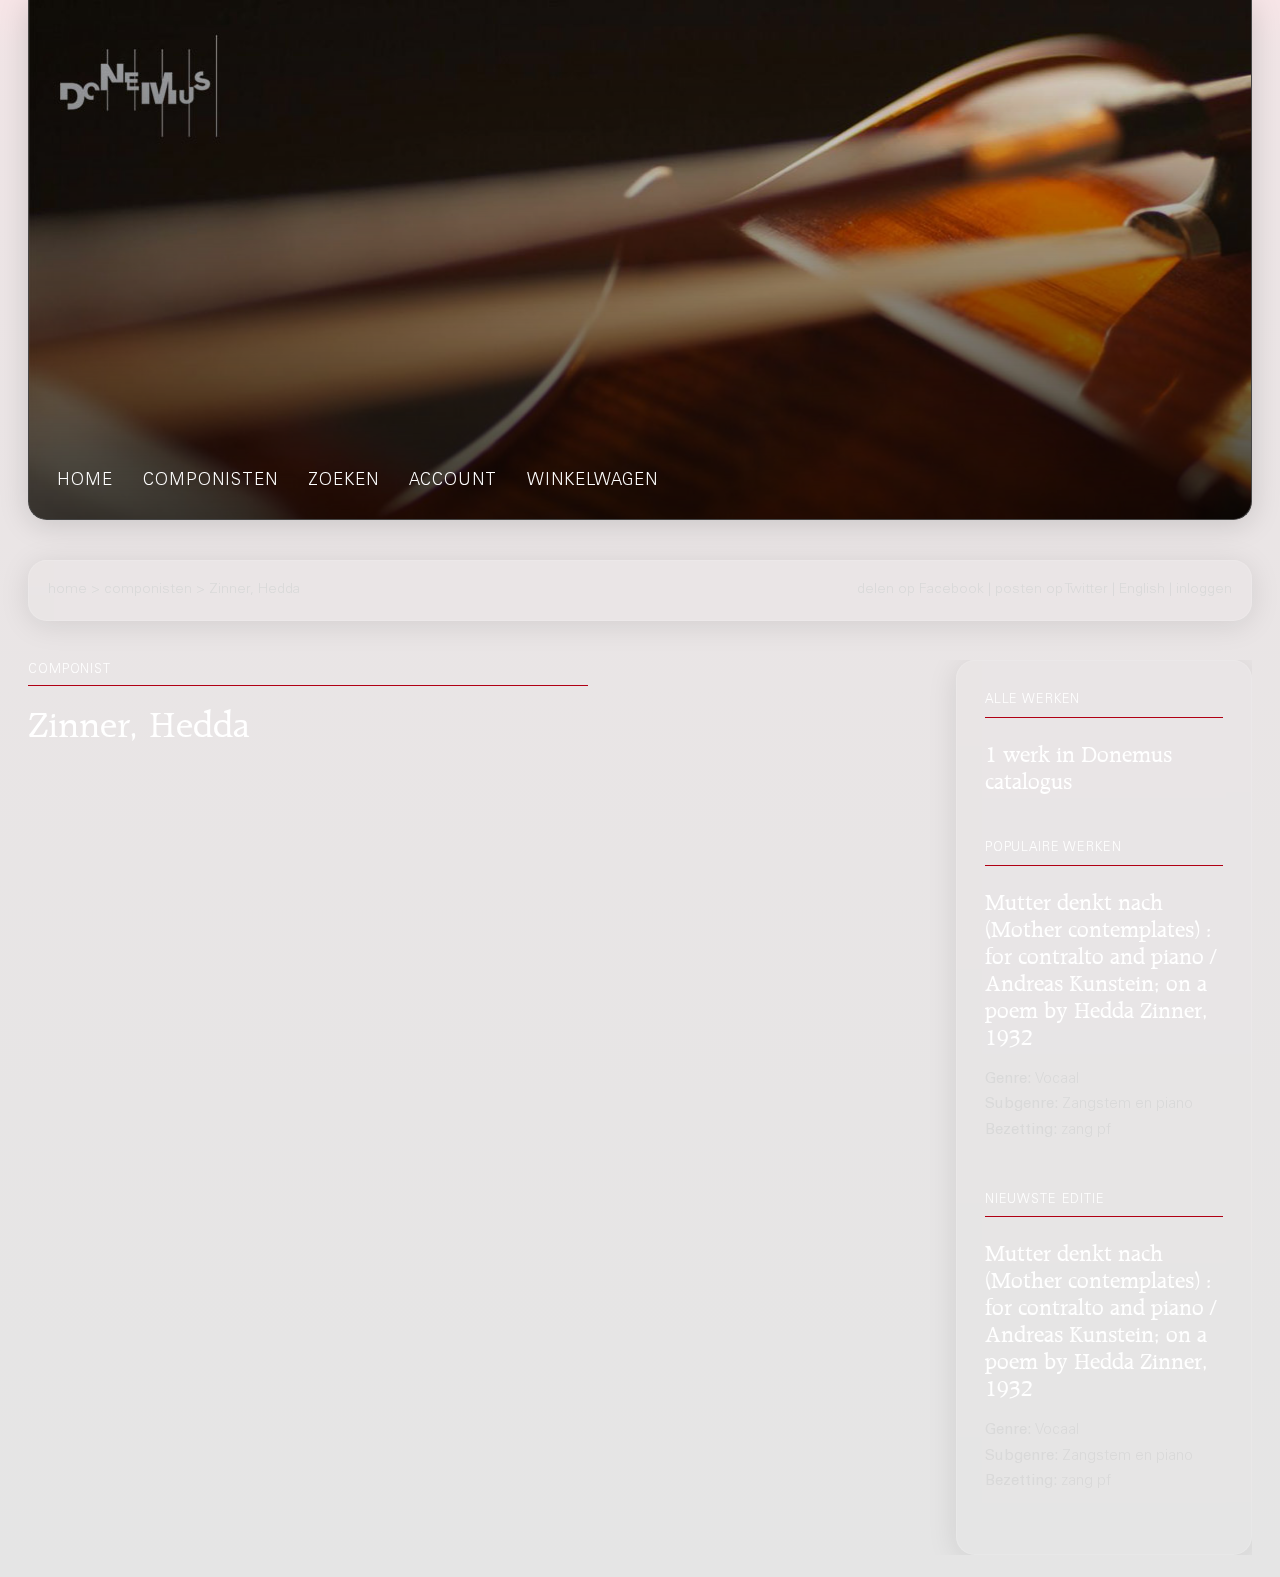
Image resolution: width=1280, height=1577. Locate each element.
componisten (210, 481)
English (1142, 590)
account (453, 481)
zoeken (343, 481)
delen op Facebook (920, 590)
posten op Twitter (1051, 590)
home (85, 481)
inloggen (1204, 590)
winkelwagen (592, 481)
